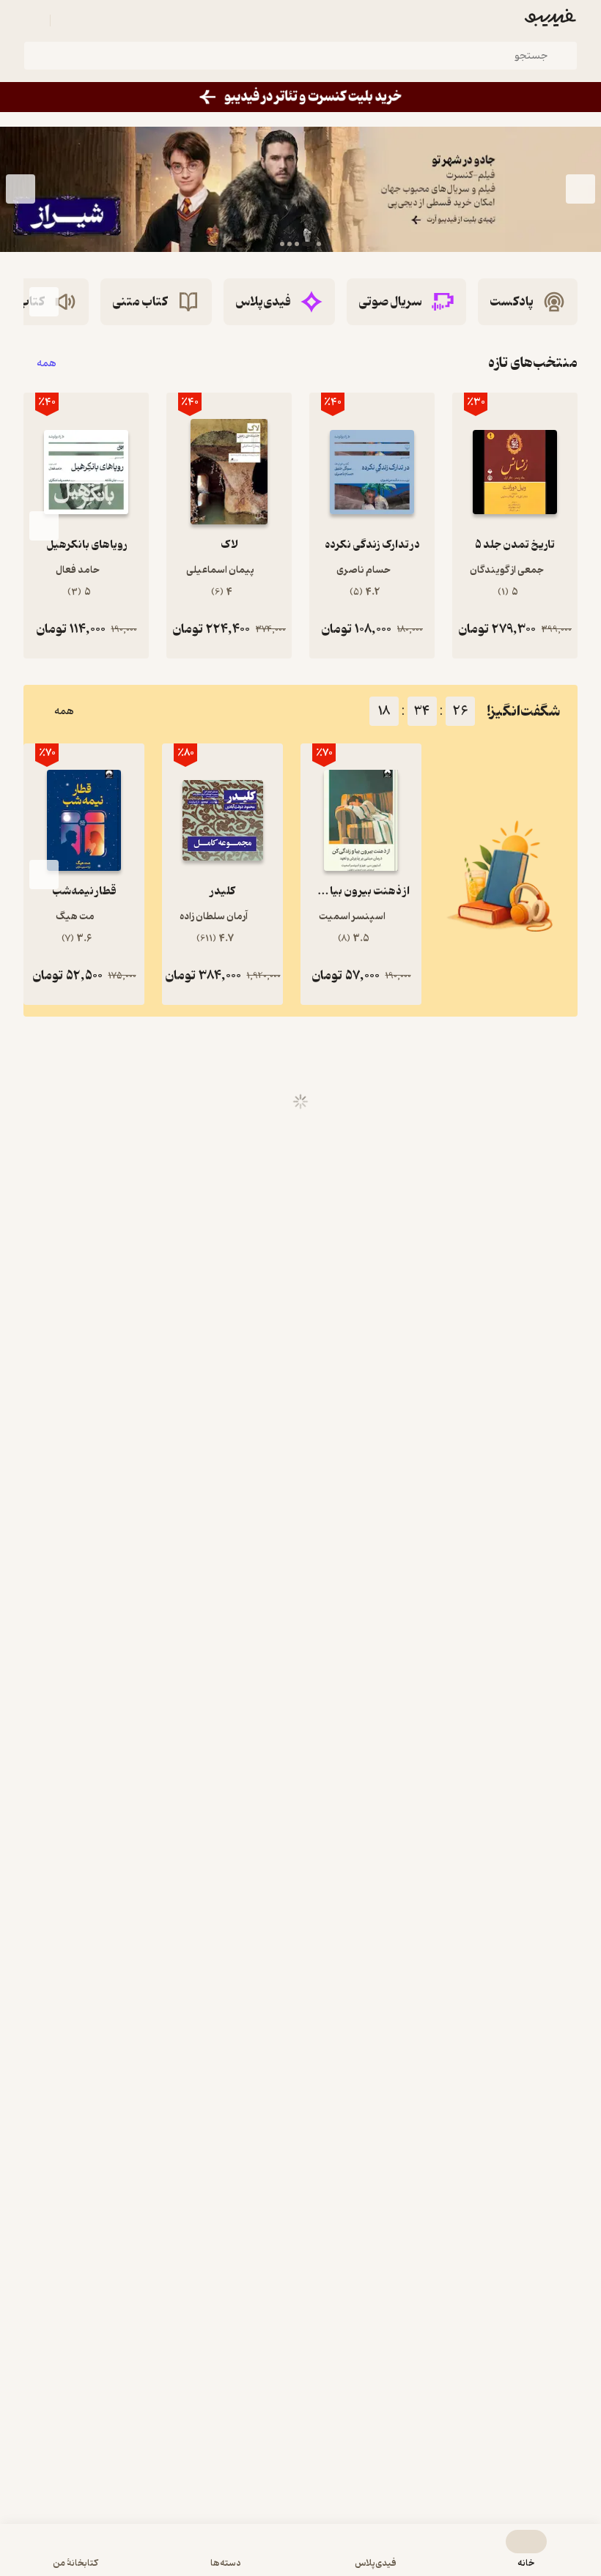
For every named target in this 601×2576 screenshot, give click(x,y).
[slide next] (21, 189)
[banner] (300, 97)
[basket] (68, 21)
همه (47, 363)
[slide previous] (580, 189)
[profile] (32, 21)
